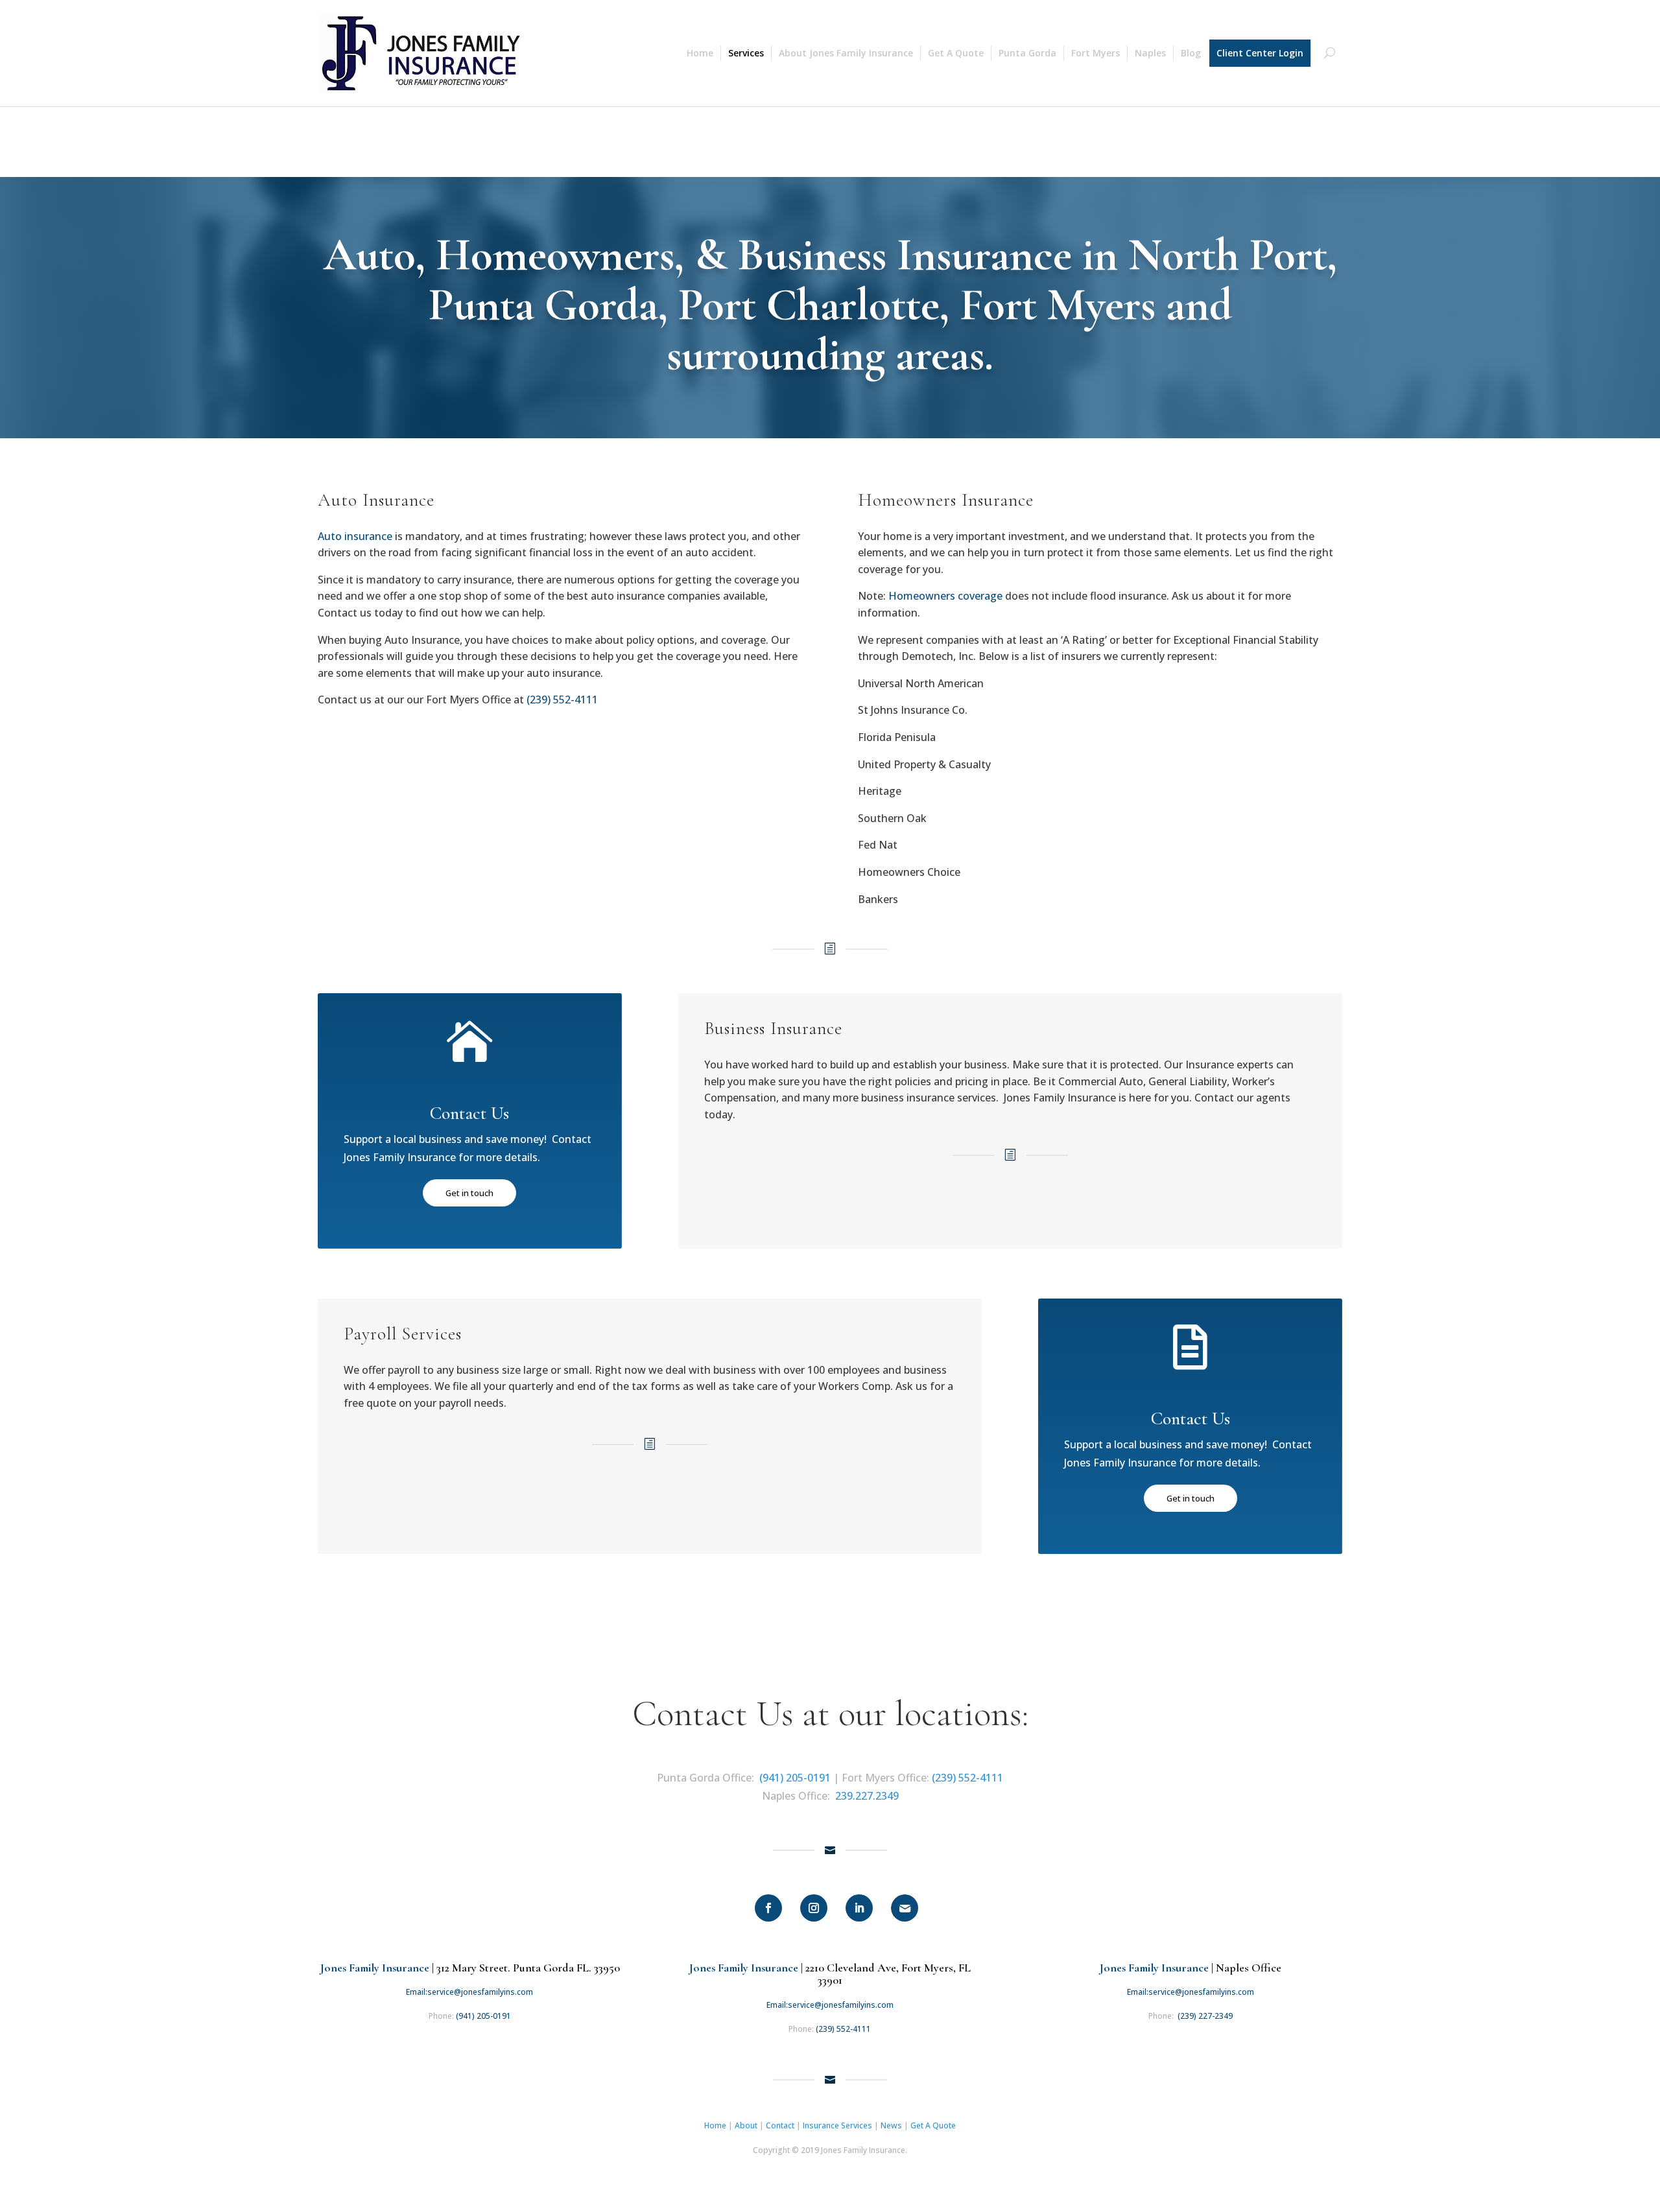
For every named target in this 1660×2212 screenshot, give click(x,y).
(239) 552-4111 (967, 1778)
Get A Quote (956, 53)
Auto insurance (355, 536)
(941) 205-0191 (795, 1778)
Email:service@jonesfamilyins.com (469, 1992)
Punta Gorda (1027, 53)
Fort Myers (1096, 53)
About (746, 2125)
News (891, 2125)
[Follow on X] (905, 1908)
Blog (1191, 53)
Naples (1150, 53)
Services (746, 53)
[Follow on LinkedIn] (859, 1908)
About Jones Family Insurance (846, 53)
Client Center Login (1260, 53)
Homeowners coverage (945, 596)
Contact (780, 2125)
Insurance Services (837, 2125)
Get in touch (469, 1193)
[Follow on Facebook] (768, 1908)
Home (700, 53)
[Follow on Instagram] (814, 1908)
